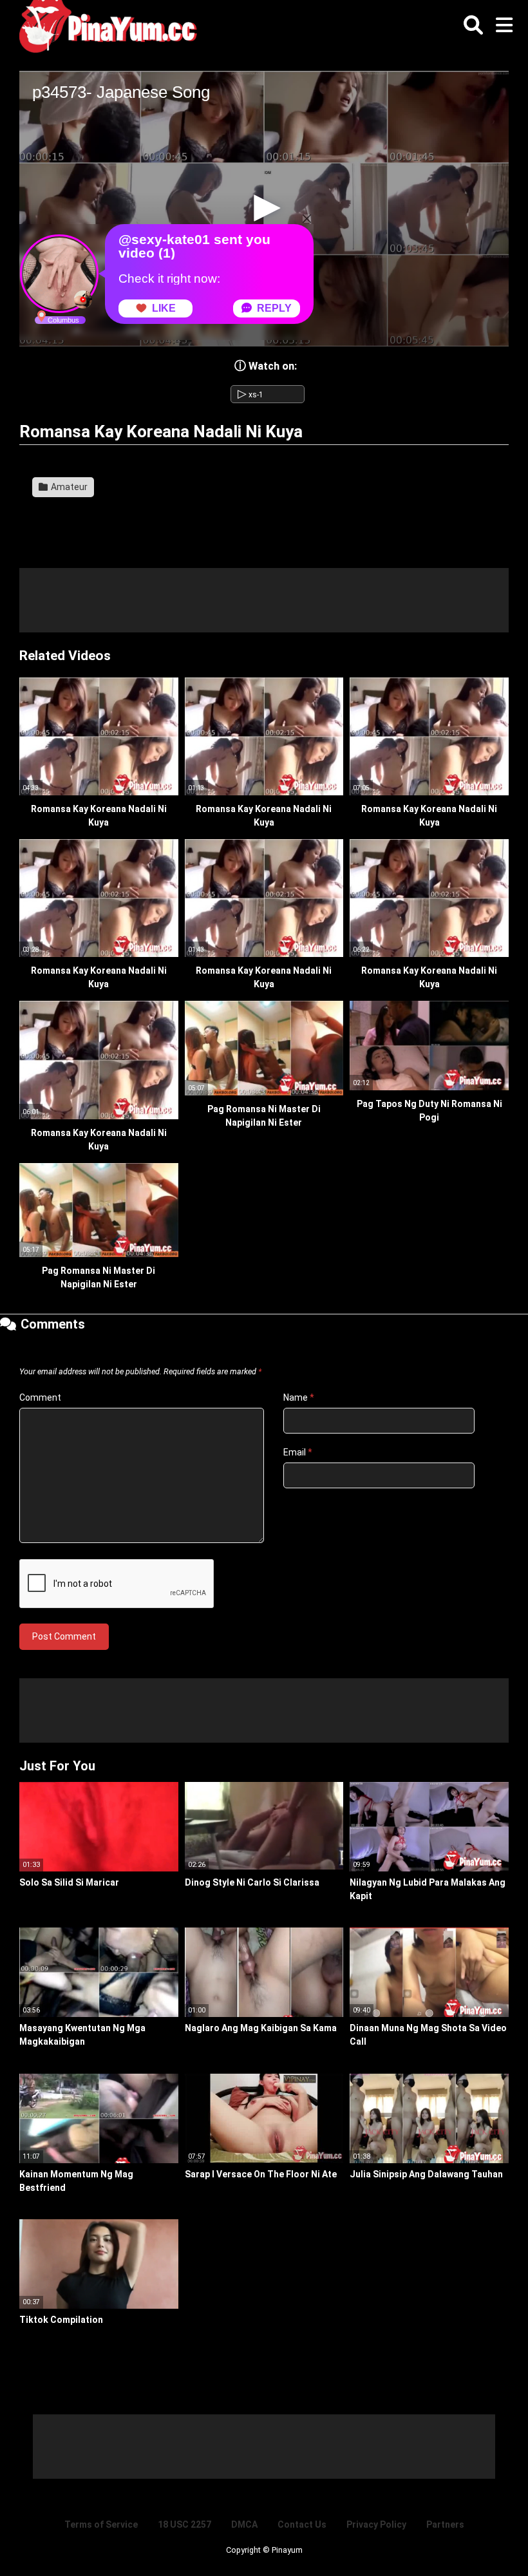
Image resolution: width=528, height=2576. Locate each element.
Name (299, 1397)
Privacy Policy (376, 2524)
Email (298, 1452)
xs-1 (250, 395)
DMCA (244, 2524)
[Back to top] (486, 2537)
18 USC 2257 (184, 2524)
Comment (40, 1397)
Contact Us (302, 2524)
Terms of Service (101, 2524)
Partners (445, 2524)
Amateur (68, 487)
